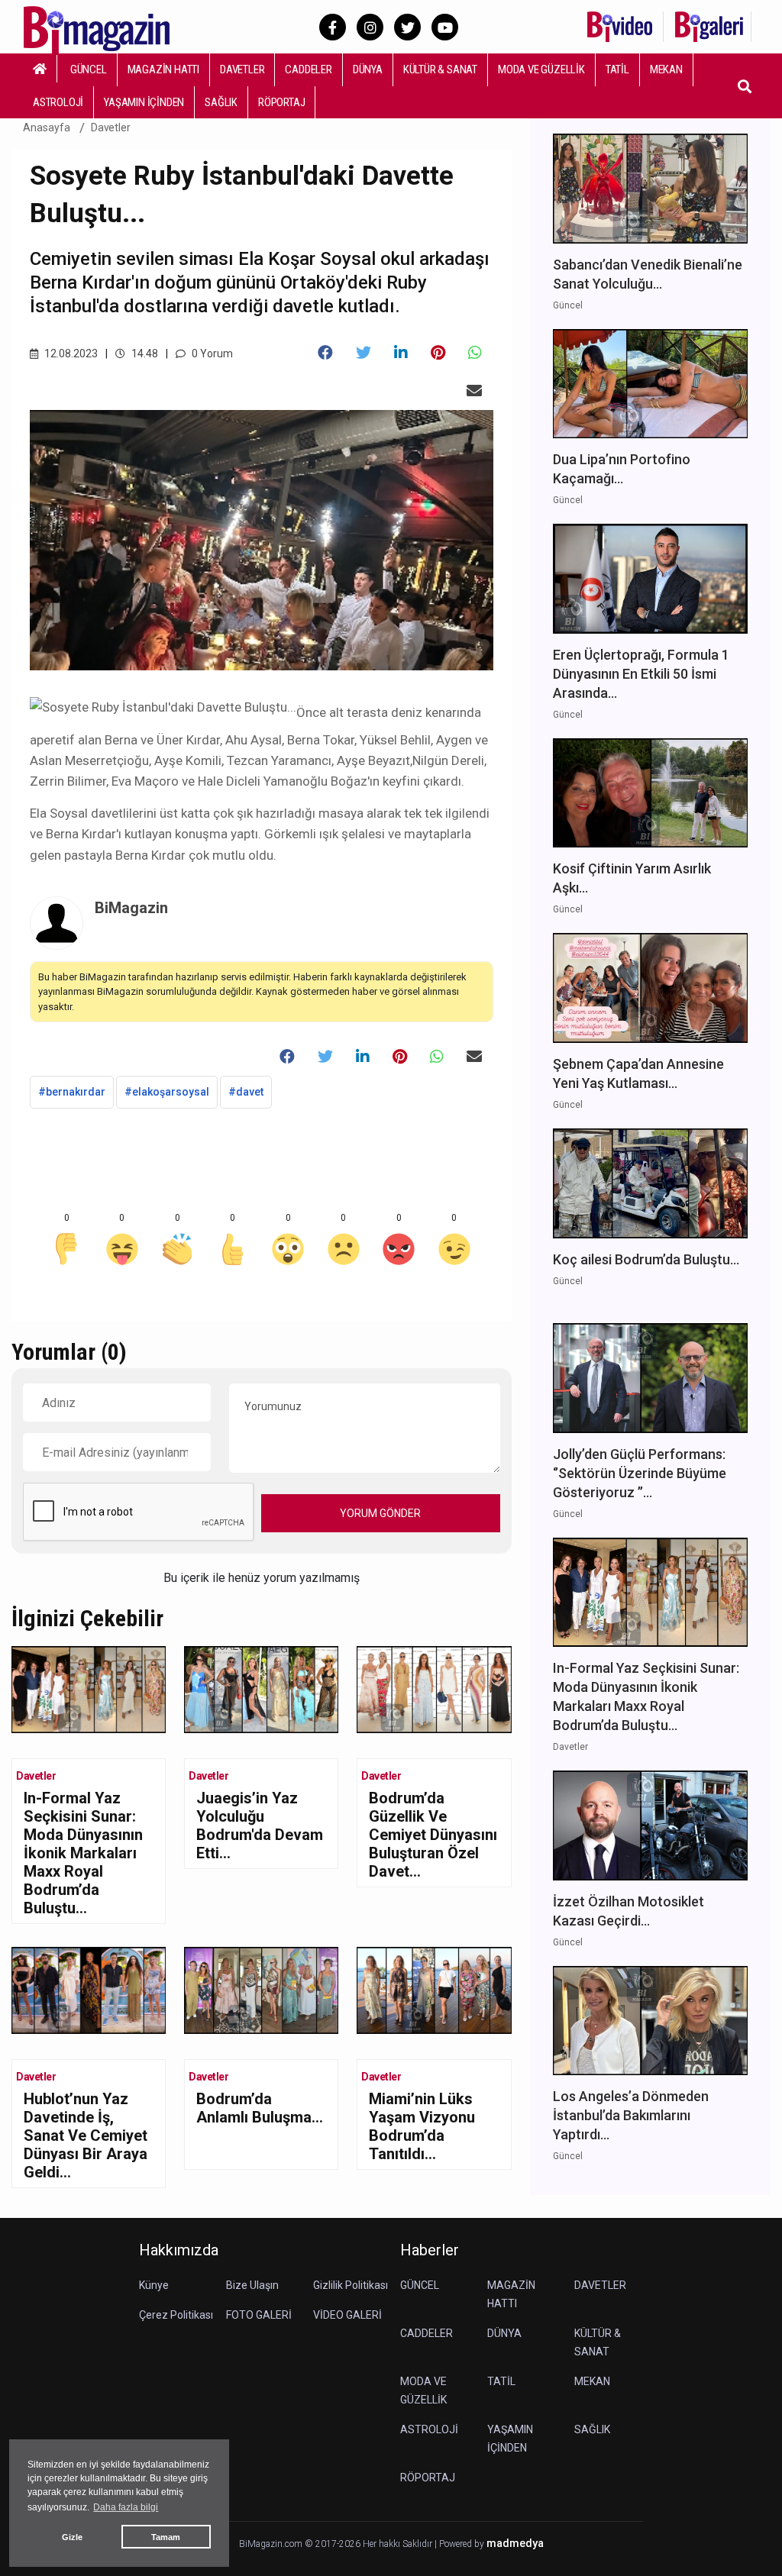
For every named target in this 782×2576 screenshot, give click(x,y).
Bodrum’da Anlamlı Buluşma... (260, 2108)
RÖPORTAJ (281, 102)
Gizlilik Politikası (351, 2285)
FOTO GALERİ (259, 2315)
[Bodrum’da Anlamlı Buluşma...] (261, 1989)
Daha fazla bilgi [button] (126, 2507)
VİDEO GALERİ (347, 2315)
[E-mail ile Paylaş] (474, 391)
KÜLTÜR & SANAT (440, 69)
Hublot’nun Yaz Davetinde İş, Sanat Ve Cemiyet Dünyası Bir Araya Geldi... (86, 2135)
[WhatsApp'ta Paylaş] (475, 353)
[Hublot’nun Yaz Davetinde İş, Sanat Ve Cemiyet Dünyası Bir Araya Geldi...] (89, 1989)
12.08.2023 (70, 353)
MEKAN (666, 69)
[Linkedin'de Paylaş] (401, 353)
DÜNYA (368, 69)
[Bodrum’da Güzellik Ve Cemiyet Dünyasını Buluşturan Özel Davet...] (434, 1688)
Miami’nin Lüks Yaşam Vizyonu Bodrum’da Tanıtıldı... (422, 2126)
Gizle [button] (72, 2537)
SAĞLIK (221, 102)
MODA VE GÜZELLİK (541, 69)
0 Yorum (211, 353)
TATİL (617, 69)
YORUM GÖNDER (380, 1513)
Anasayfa (47, 128)
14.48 (144, 353)
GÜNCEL (89, 69)
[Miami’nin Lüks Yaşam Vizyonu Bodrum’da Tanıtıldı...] (434, 1989)
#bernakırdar (72, 1092)
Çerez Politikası (176, 2315)
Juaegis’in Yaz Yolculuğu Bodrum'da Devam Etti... (260, 1825)
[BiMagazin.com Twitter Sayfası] (407, 27)
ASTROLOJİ (58, 102)
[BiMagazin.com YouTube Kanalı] (445, 27)
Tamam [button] (166, 2537)
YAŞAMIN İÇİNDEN (144, 102)
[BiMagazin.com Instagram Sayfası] (370, 27)
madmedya (515, 2544)
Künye (154, 2285)
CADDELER (308, 69)
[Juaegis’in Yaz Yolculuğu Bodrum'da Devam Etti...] (261, 1688)
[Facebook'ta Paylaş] (325, 353)
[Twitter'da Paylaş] (364, 353)
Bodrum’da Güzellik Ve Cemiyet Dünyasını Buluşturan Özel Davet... (433, 1835)
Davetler (111, 128)
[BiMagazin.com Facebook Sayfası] (333, 27)
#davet (246, 1092)
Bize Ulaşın (252, 2285)
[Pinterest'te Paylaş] (438, 353)
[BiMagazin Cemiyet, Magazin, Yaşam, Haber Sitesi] (107, 26)
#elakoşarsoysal (167, 1092)
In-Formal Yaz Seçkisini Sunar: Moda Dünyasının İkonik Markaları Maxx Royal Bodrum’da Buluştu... (83, 1853)
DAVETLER (242, 69)
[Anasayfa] (40, 69)
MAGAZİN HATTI (163, 69)
